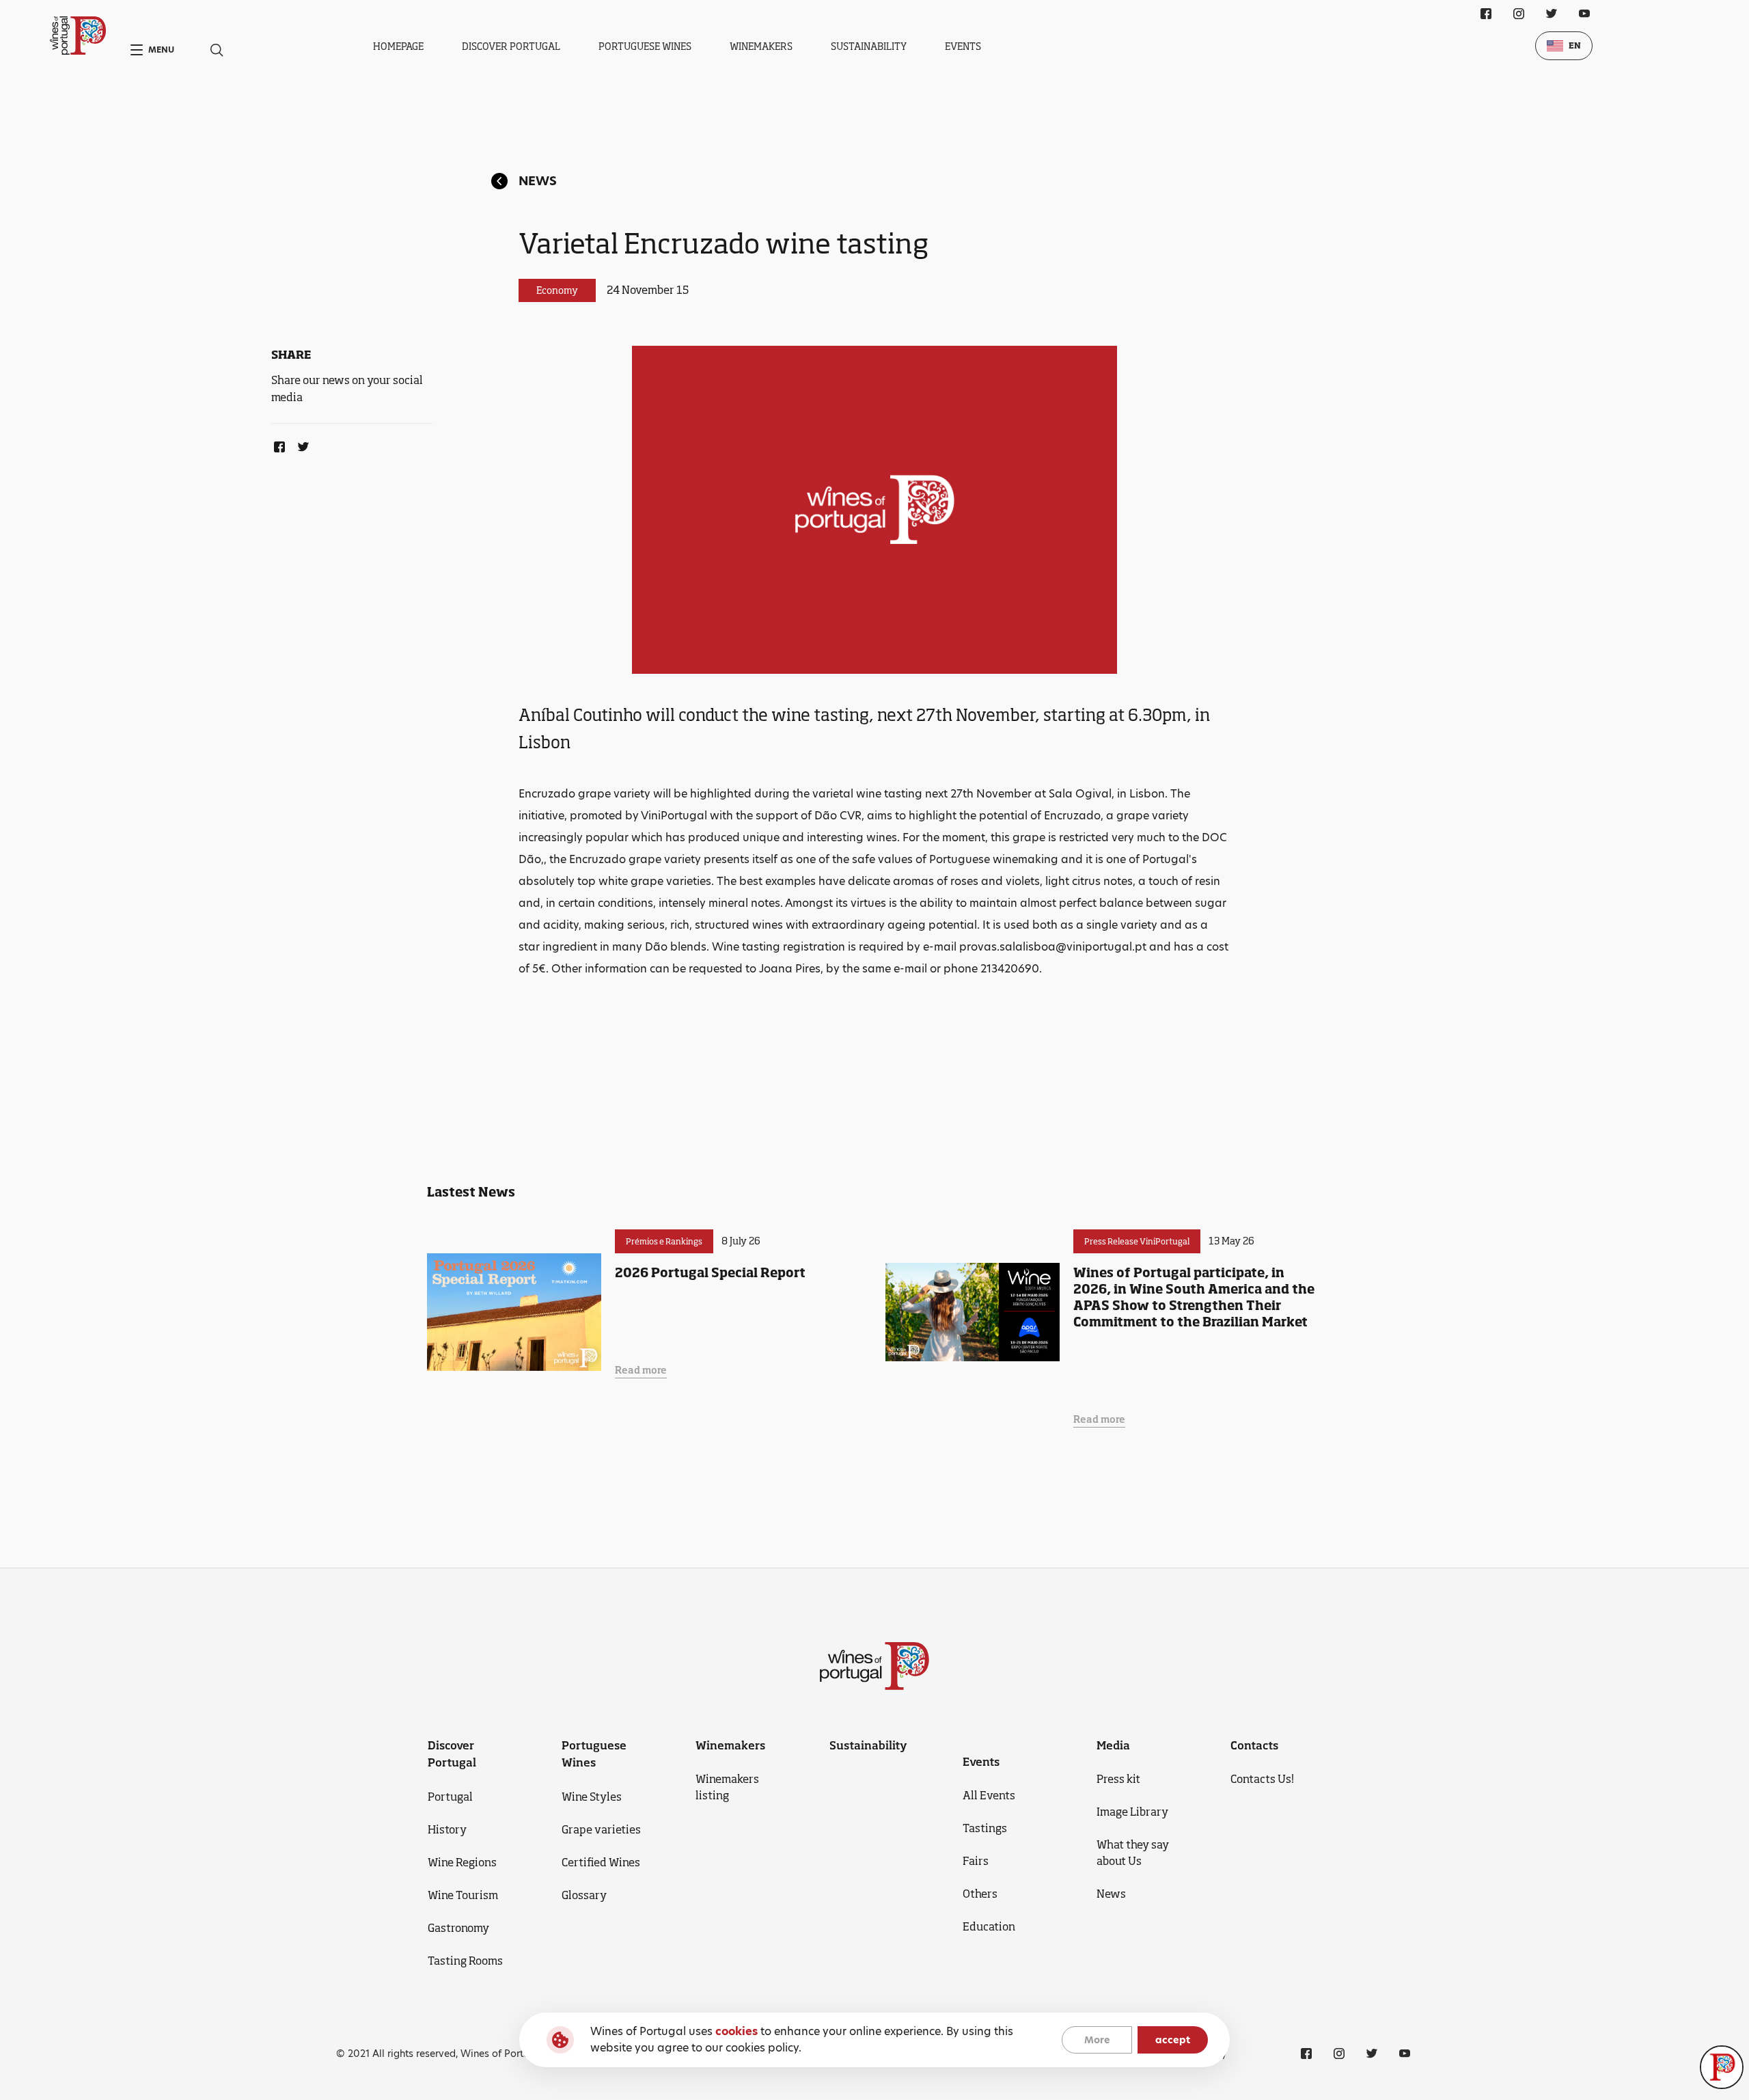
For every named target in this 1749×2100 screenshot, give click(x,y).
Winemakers (761, 46)
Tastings (985, 1828)
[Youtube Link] (1584, 14)
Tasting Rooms (465, 1961)
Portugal (450, 1797)
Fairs (976, 1861)
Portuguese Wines (645, 46)
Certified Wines (601, 1862)
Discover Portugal (511, 46)
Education (989, 1926)
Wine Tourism (463, 1895)
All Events (989, 1795)
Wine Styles (592, 1797)
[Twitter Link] (301, 444)
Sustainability (869, 46)
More (1097, 2040)
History (447, 1829)
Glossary (584, 1895)
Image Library (1132, 1812)
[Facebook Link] (277, 444)
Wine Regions (462, 1862)
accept (1173, 2040)
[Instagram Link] (1519, 14)
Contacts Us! (1262, 1779)
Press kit (1118, 1779)
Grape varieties (601, 1829)
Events (963, 46)
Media (1113, 1745)
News (538, 181)
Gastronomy (458, 1928)
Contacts (1254, 1745)
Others (980, 1894)
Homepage (398, 46)
